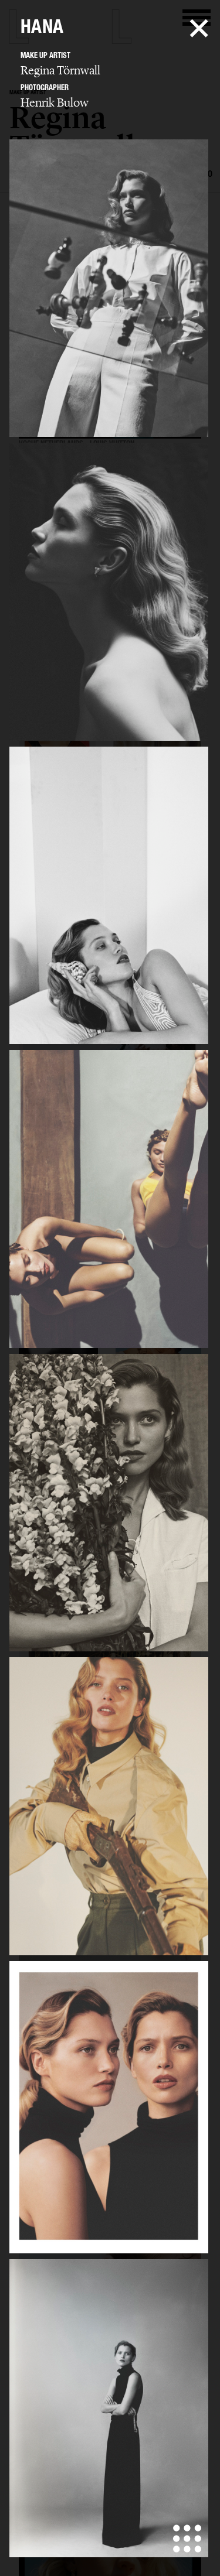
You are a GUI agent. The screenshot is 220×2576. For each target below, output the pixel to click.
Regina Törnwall (60, 70)
